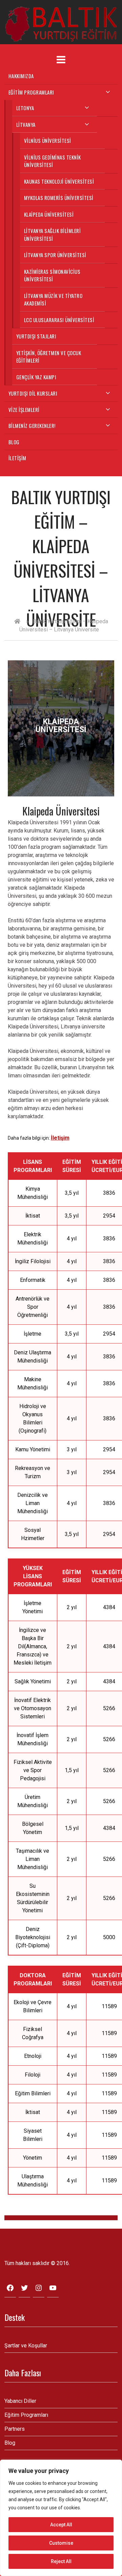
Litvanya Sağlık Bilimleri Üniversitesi (53, 235)
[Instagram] (39, 2290)
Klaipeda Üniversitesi (49, 214)
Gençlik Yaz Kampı (36, 377)
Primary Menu (61, 60)
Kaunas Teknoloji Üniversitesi (59, 181)
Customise (61, 2543)
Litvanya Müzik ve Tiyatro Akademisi (53, 300)
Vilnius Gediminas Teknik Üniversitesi (53, 161)
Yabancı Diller (20, 2401)
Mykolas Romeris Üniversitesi (59, 198)
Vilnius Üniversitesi (48, 141)
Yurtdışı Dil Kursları (33, 393)
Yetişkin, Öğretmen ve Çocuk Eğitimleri (49, 357)
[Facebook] (10, 2290)
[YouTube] (53, 2290)
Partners (15, 2429)
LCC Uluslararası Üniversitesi (59, 320)
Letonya (25, 108)
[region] (61, 2518)
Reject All (61, 2561)
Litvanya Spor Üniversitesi (55, 255)
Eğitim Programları (31, 92)
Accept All (61, 2525)
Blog (14, 442)
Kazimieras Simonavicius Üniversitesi (52, 275)
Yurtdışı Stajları (36, 336)
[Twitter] (24, 2290)
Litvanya (26, 125)
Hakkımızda (21, 76)
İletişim (17, 458)
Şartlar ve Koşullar (26, 2346)
